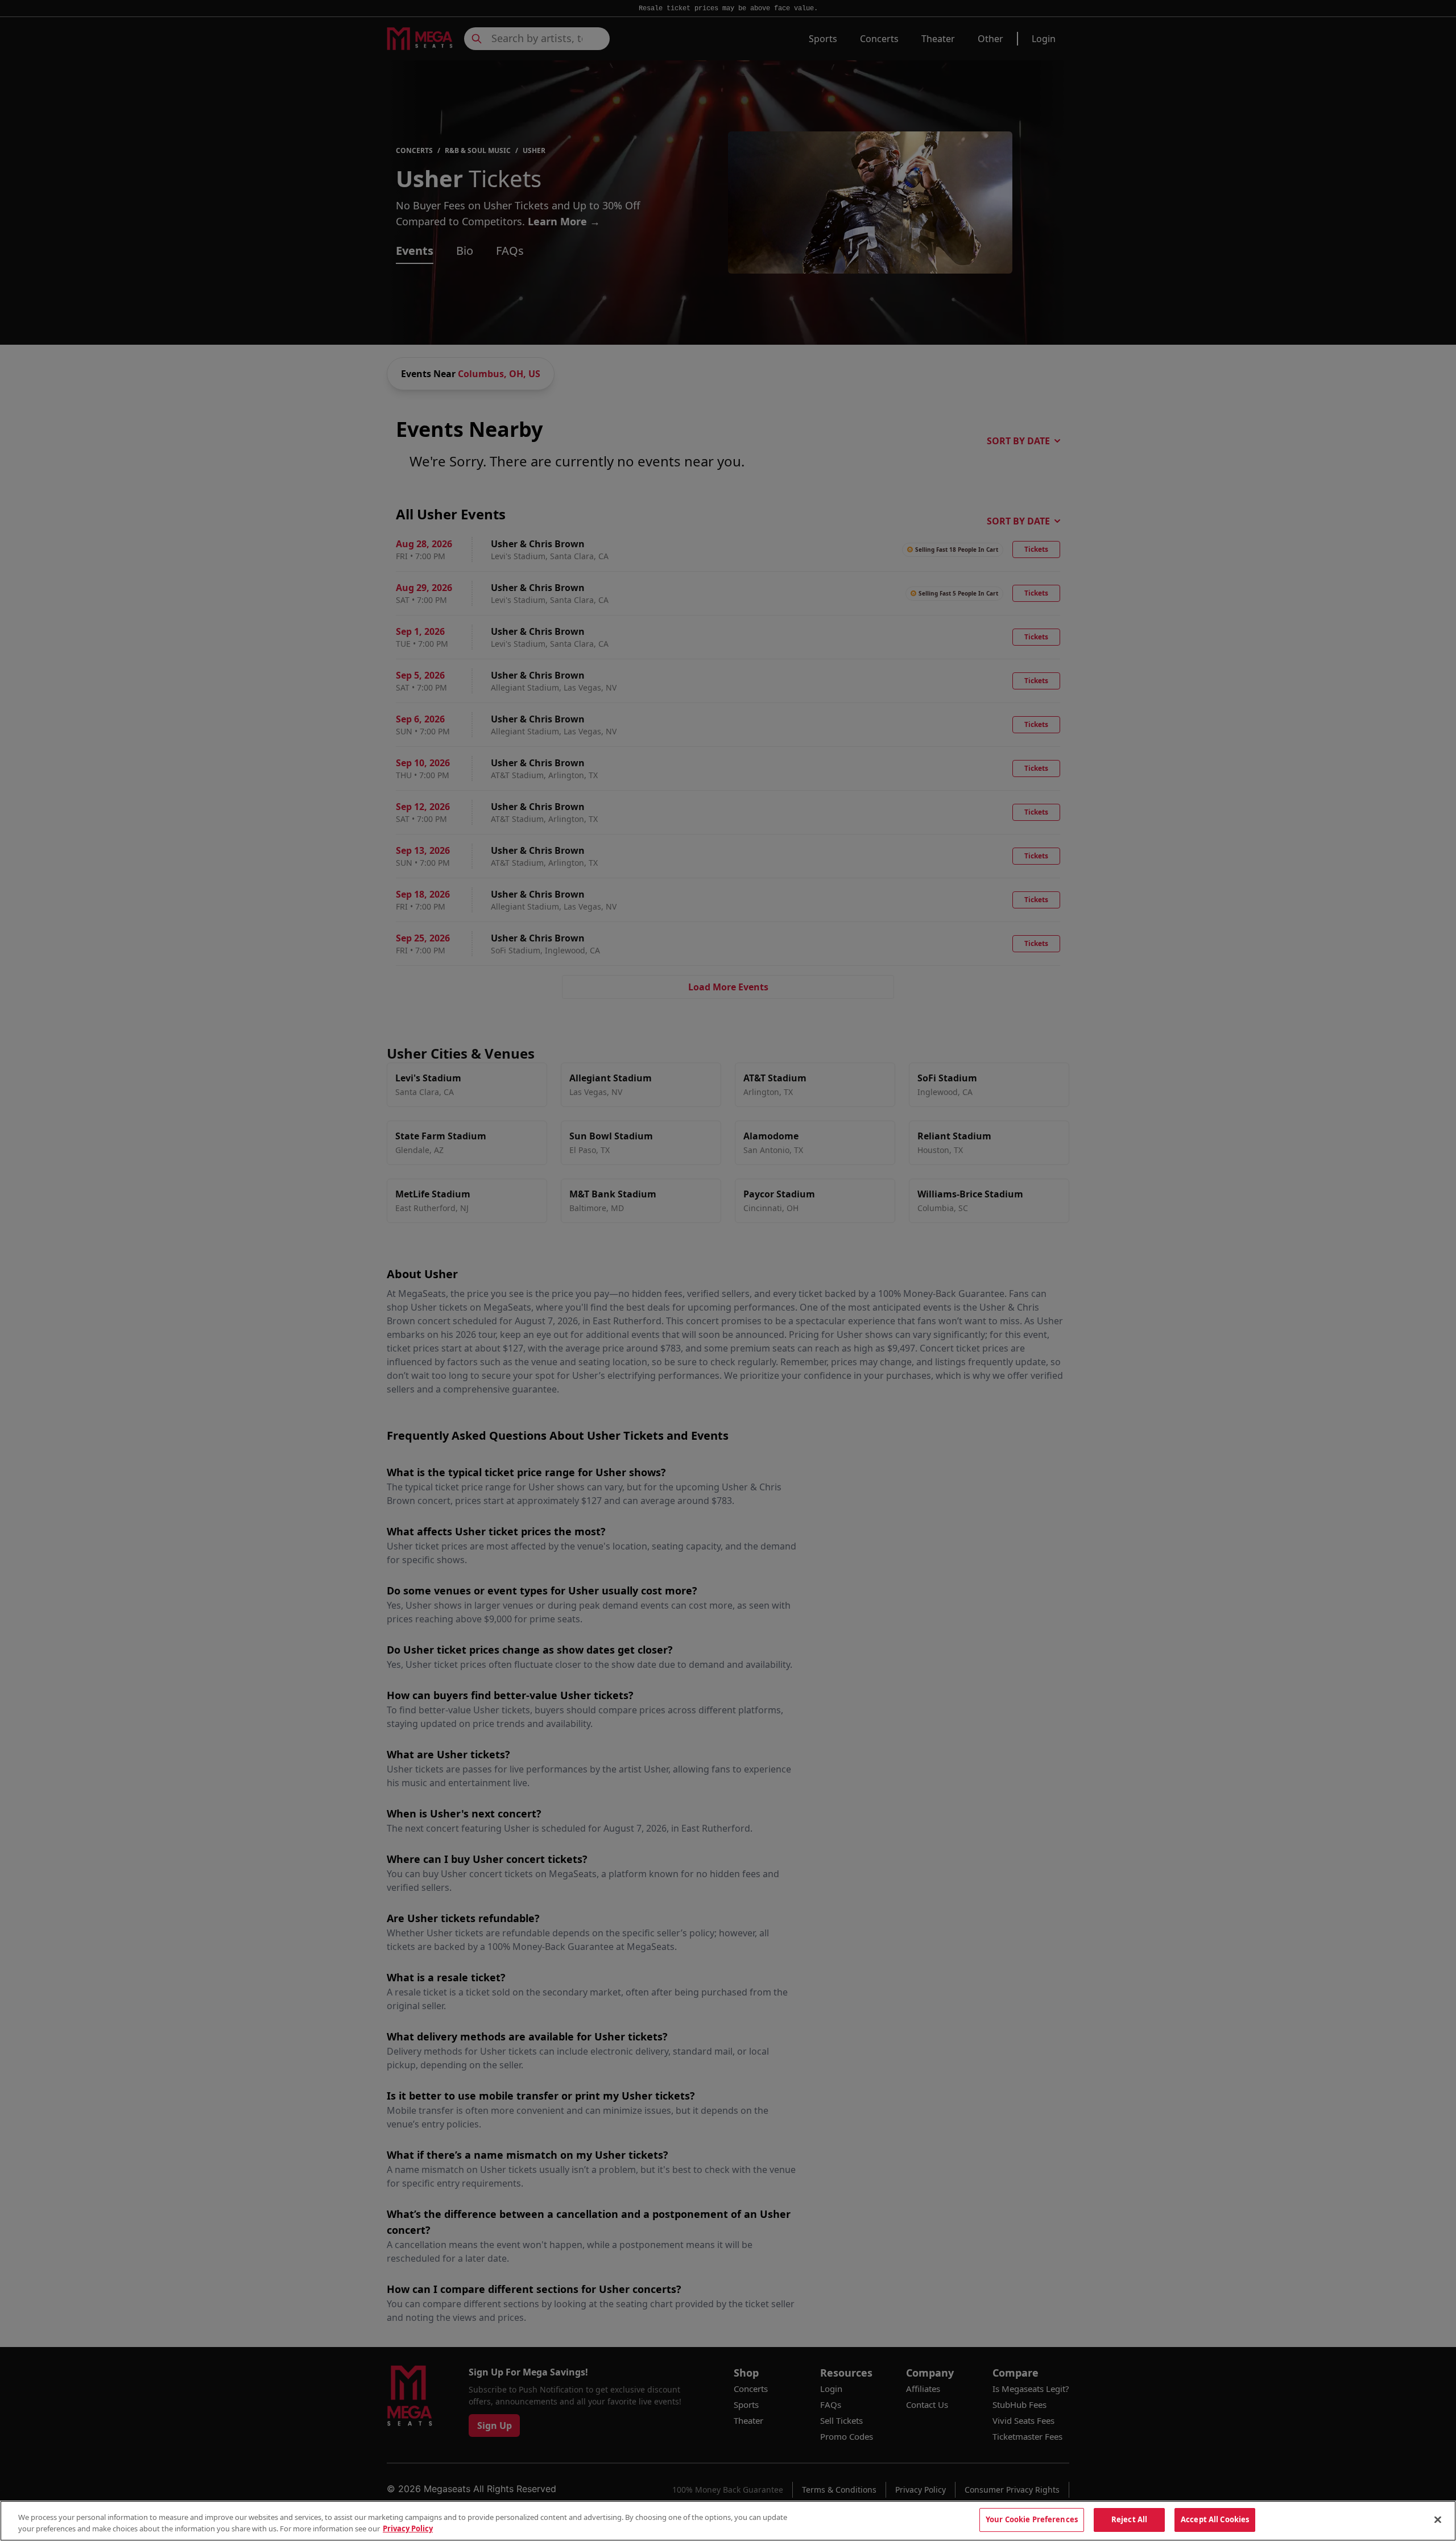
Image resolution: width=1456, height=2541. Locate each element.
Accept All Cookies (1215, 2519)
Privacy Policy (408, 2528)
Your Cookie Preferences (1032, 2519)
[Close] (1438, 2519)
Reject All (1129, 2519)
